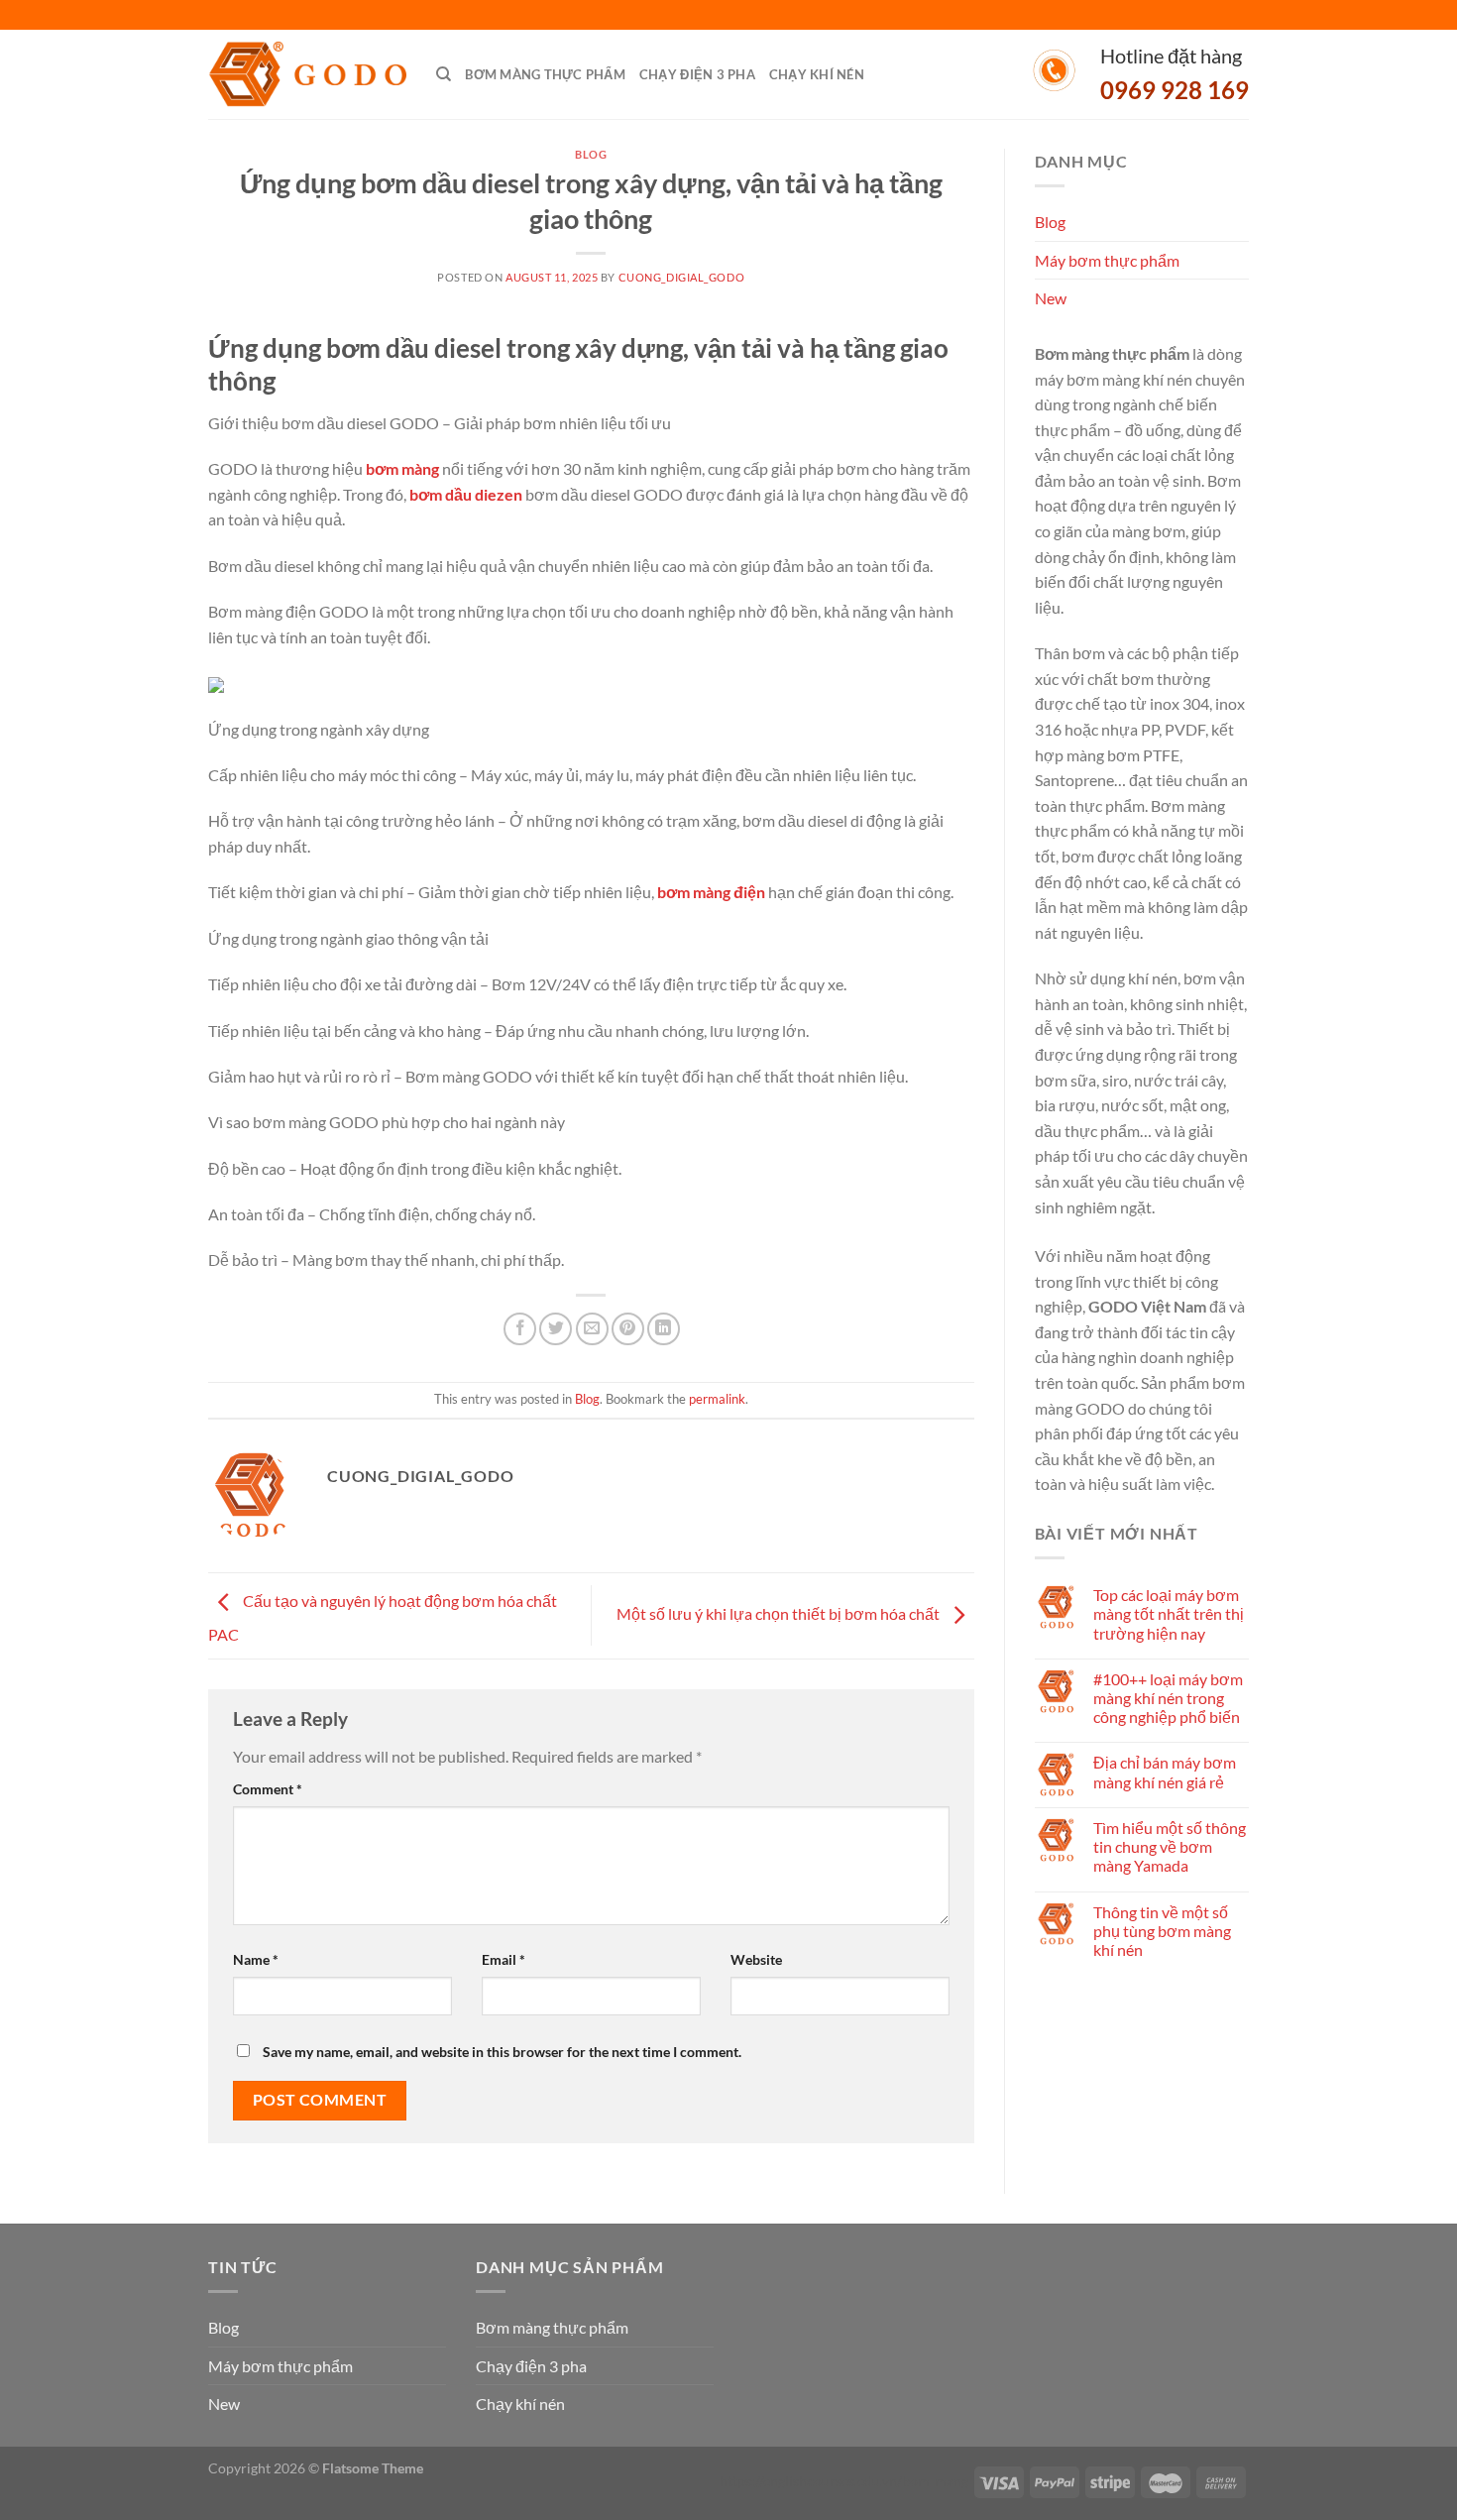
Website (756, 1959)
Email (504, 1959)
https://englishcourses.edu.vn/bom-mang (844, 2481)
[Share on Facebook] (520, 1329)
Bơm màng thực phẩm (545, 74)
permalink (717, 1399)
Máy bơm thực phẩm (1107, 260)
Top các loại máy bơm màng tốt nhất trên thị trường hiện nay (1169, 1613)
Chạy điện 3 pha (697, 74)
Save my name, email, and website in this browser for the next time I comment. (502, 2052)
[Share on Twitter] (556, 1329)
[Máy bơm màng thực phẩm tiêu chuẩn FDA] (307, 75)
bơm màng (402, 468)
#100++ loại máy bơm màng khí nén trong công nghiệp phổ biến (1168, 1698)
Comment (268, 1789)
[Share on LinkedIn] (664, 1329)
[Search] (444, 74)
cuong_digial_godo (682, 277)
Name (256, 1959)
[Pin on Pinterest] (628, 1329)
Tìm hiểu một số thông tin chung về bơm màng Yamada (1170, 1846)
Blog (591, 154)
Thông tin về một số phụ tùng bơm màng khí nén (1162, 1931)
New (1051, 298)
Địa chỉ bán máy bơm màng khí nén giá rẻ (1165, 1772)
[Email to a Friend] (592, 1329)
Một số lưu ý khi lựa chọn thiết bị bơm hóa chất (780, 1613)
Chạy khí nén (817, 74)
